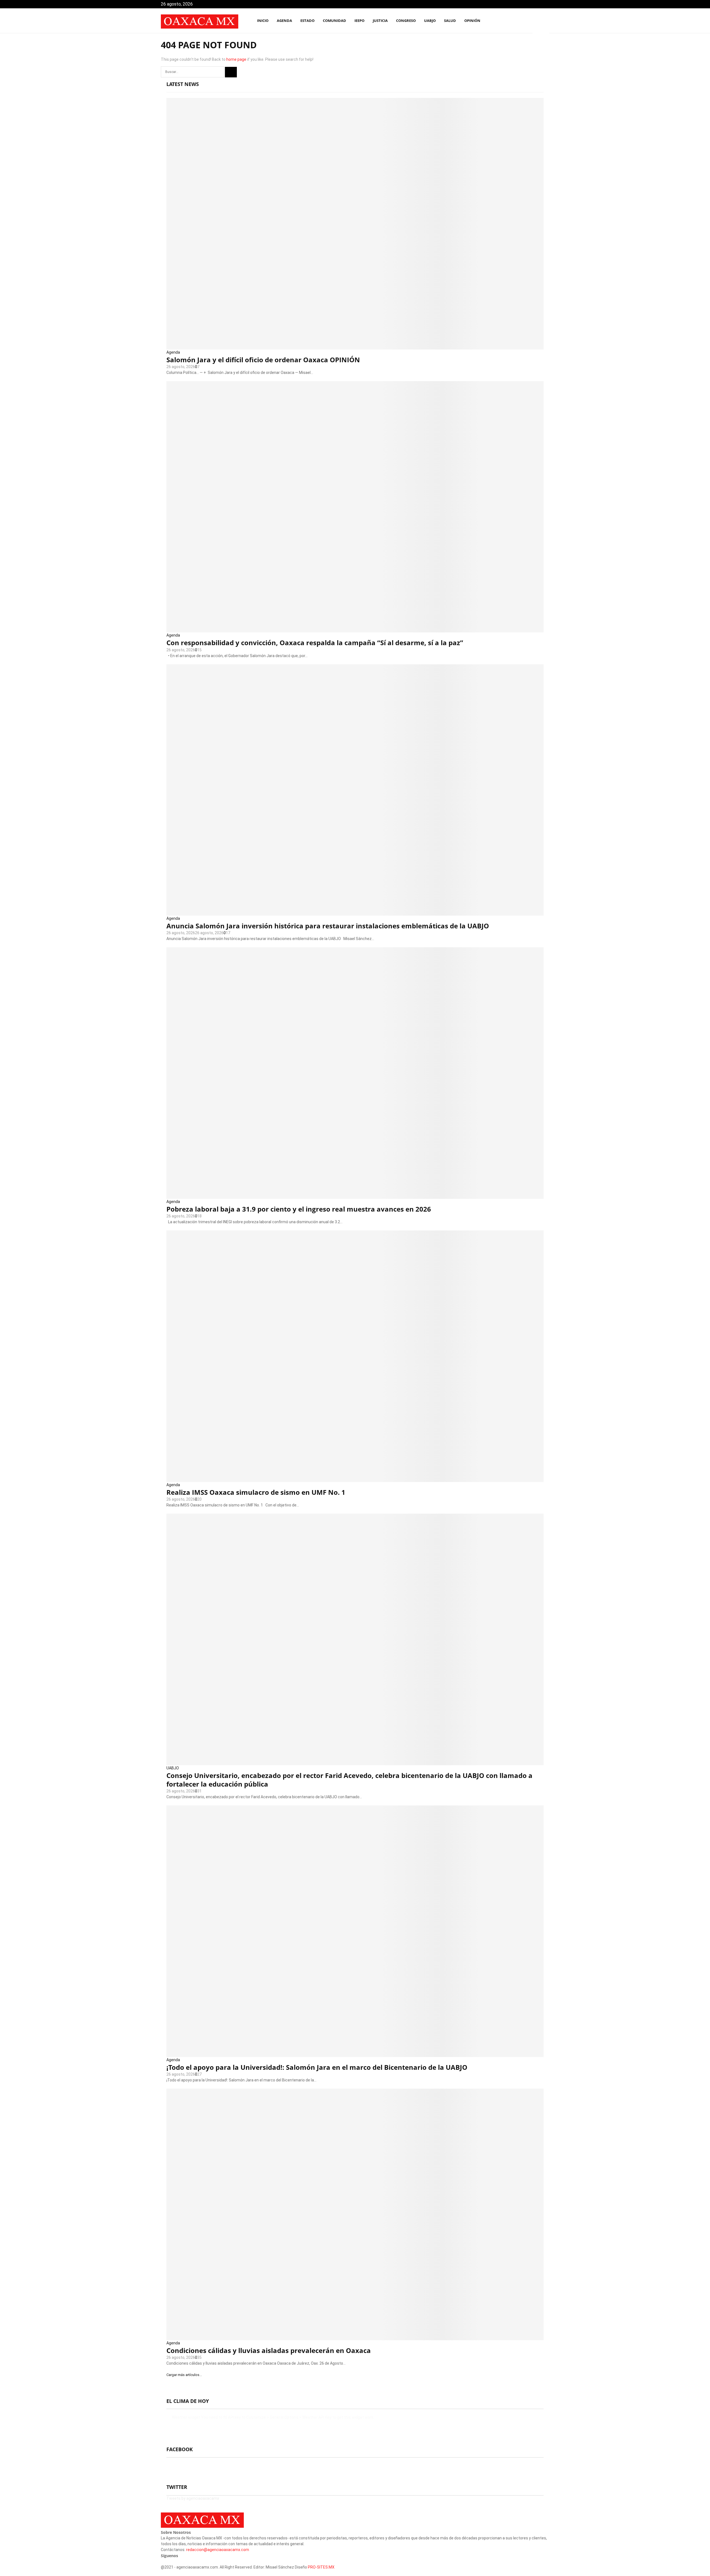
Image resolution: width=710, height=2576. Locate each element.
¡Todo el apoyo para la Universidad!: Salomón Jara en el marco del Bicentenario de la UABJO (317, 2067)
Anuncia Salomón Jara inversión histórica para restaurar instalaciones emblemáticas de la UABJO (328, 926)
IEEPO (359, 21)
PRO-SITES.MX (321, 2567)
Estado (307, 21)
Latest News (183, 84)
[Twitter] (527, 21)
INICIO (263, 21)
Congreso (406, 21)
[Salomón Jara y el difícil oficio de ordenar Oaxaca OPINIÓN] (355, 224)
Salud (450, 21)
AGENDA (284, 21)
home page (236, 59)
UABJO (430, 21)
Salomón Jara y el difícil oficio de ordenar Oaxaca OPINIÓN (263, 360)
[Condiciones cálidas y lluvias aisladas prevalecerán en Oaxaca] (355, 2214)
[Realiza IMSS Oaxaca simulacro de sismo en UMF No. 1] (355, 1356)
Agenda (173, 352)
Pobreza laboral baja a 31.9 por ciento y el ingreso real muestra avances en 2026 (299, 1209)
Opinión (472, 21)
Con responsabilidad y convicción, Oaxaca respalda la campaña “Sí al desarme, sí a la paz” (315, 643)
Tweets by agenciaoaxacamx (193, 2498)
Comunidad (334, 21)
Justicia (380, 21)
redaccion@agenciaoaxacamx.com (218, 2550)
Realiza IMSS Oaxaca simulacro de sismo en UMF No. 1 (256, 1492)
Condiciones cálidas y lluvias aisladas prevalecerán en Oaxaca (269, 2350)
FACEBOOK (180, 2449)
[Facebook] (521, 21)
